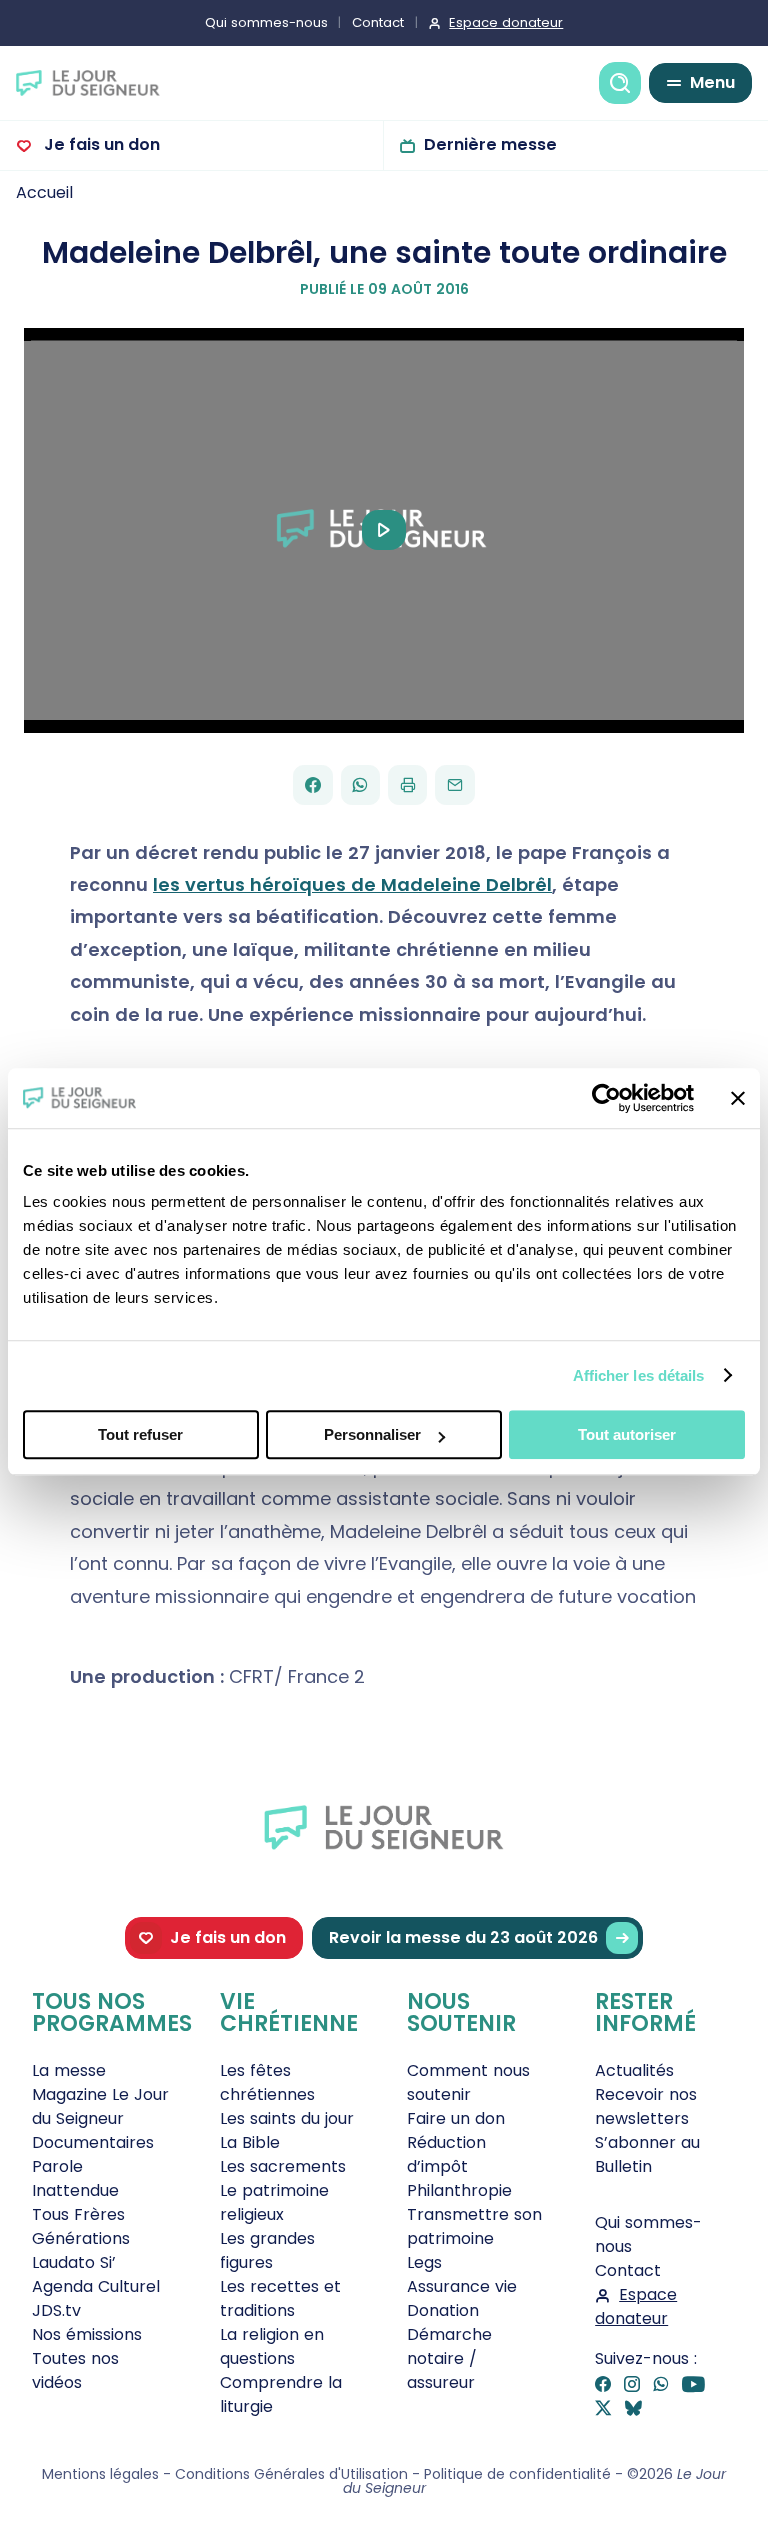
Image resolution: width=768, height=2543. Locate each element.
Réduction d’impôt (446, 2154)
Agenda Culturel (96, 2286)
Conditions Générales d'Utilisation (291, 2474)
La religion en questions (272, 2346)
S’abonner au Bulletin (647, 2154)
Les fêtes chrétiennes (267, 2082)
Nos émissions (87, 2334)
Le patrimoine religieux (274, 2202)
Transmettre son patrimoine (474, 2226)
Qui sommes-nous (266, 22)
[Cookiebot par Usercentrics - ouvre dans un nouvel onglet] (606, 1098)
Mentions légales (100, 2474)
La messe (69, 2070)
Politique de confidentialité (517, 2474)
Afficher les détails (639, 1375)
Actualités (634, 2070)
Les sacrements (283, 2166)
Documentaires (93, 2142)
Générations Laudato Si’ (81, 2250)
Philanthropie (459, 2190)
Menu (712, 82)
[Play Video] (384, 530)
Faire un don (456, 2118)
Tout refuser (140, 1434)
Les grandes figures (267, 2250)
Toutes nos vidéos (75, 2370)
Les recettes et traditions (280, 2298)
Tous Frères (78, 2214)
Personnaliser (372, 1434)
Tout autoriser (627, 1434)
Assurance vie (462, 2286)
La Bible (250, 2142)
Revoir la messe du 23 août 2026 (463, 1937)
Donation (443, 2310)
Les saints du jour (287, 2118)
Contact (378, 22)
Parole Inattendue (75, 2178)
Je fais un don (100, 144)
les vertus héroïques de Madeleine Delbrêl (352, 884)
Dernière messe (490, 144)
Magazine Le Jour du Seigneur (100, 2106)
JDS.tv (56, 2310)
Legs (424, 2262)
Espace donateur (506, 22)
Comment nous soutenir (468, 2082)
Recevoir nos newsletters (646, 2106)
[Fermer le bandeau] (738, 1098)
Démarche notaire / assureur (449, 2358)
